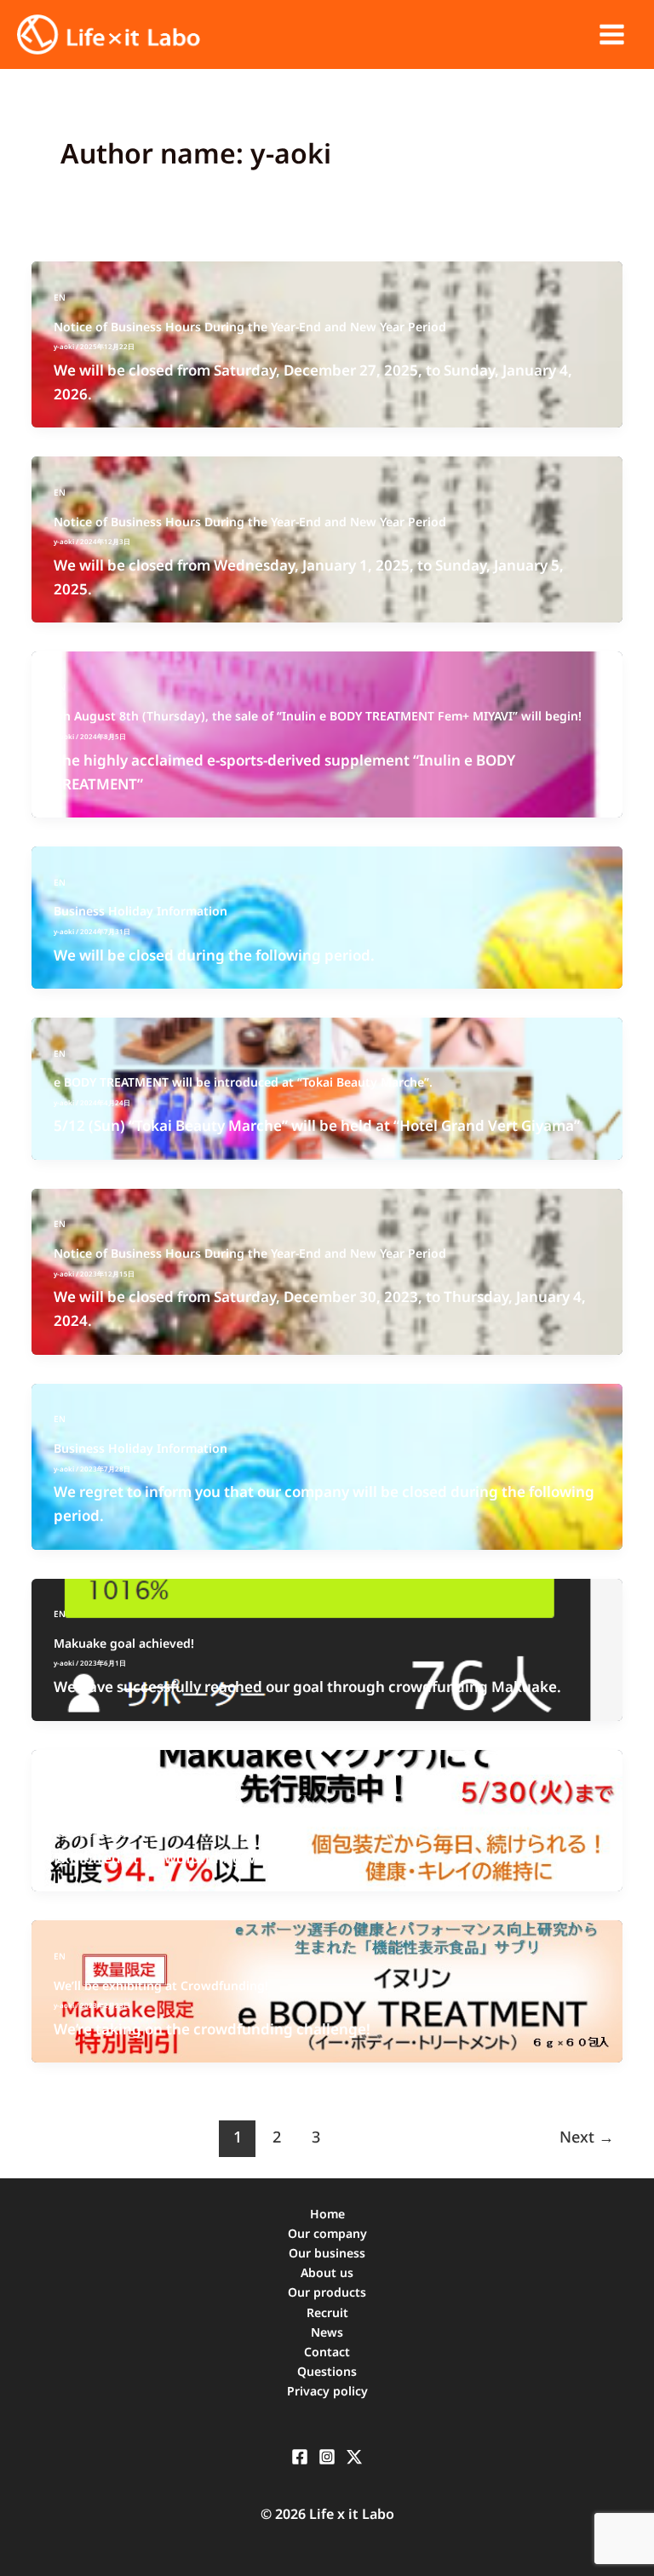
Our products (327, 2292)
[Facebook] (300, 2457)
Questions (327, 2371)
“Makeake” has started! (121, 1814)
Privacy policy (327, 2391)
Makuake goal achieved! (124, 1643)
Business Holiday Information (141, 911)
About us (327, 2272)
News (327, 2332)
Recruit (327, 2312)
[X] (354, 2457)
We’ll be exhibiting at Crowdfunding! (161, 1985)
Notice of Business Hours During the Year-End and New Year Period (250, 327)
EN (60, 297)
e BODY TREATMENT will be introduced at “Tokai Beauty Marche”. (243, 1082)
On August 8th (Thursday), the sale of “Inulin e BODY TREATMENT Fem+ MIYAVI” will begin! (318, 716)
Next (587, 2137)
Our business (327, 2253)
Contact (327, 2352)
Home (327, 2214)
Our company (327, 2233)
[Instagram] (327, 2457)
